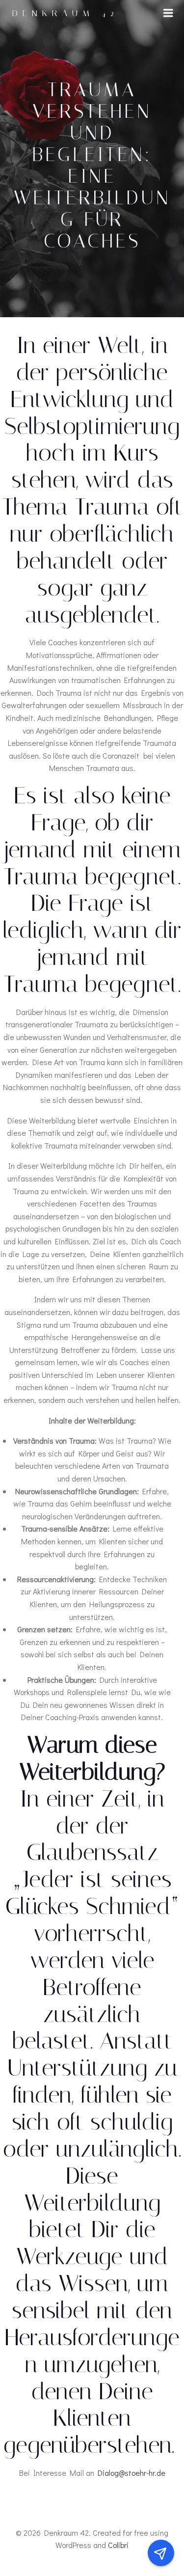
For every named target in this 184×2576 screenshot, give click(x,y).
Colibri (118, 2545)
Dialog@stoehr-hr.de (131, 2473)
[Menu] (168, 13)
